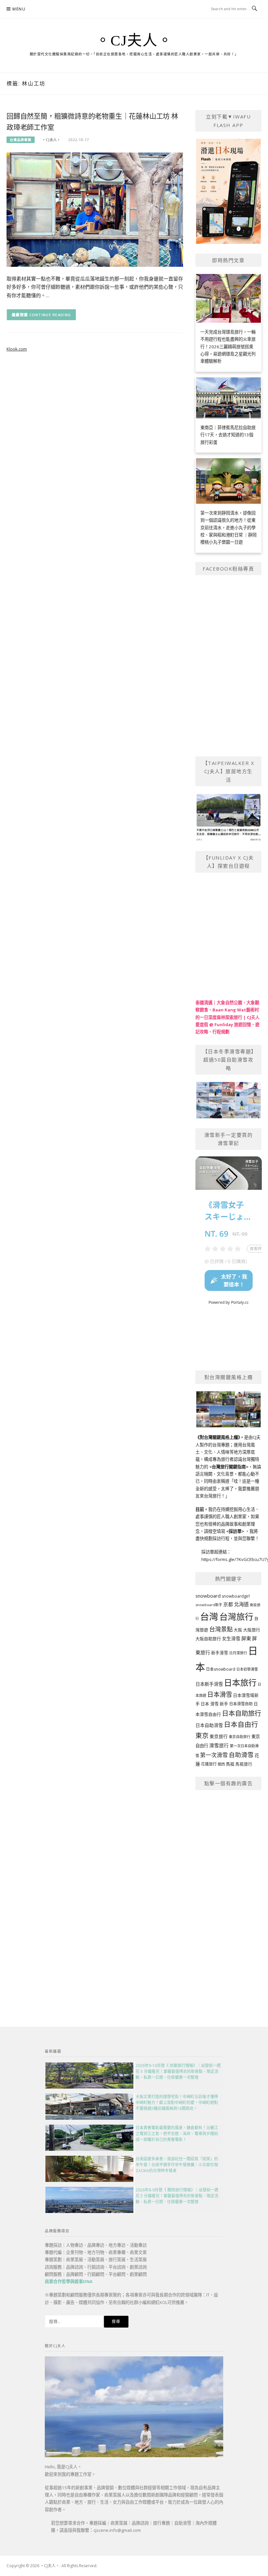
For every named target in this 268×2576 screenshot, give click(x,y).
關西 (221, 1764)
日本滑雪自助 (241, 1704)
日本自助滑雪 (209, 1725)
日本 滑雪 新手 (214, 1704)
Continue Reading (50, 315)
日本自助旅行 (242, 1713)
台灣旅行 (236, 1617)
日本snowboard (221, 1669)
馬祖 (230, 1764)
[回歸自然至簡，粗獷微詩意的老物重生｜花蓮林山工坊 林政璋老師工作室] (95, 209)
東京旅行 (219, 1736)
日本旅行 (240, 1682)
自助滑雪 (241, 1755)
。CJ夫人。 (134, 41)
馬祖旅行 (244, 1764)
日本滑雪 (220, 1695)
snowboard (208, 1596)
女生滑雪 (231, 1638)
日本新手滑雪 (209, 1684)
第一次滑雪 (214, 1755)
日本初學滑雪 (247, 1669)
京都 (228, 1604)
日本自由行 (241, 1724)
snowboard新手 (209, 1605)
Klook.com (17, 349)
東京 (202, 1736)
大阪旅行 (252, 1630)
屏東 (246, 1638)
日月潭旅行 (238, 1653)
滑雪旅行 (219, 1745)
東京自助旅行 (240, 1737)
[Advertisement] (229, 1895)
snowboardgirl (236, 1596)
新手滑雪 (220, 1653)
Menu (19, 9)
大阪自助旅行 (208, 1639)
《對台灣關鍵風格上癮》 (218, 1437)
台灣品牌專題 (21, 140)
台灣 (209, 1616)
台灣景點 (221, 1629)
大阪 (238, 1630)
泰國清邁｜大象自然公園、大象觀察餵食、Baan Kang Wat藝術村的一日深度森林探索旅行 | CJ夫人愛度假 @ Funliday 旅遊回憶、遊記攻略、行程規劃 (227, 1017)
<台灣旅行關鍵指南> (229, 1467)
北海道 (241, 1604)
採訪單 (235, 1531)
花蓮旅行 (209, 1764)
